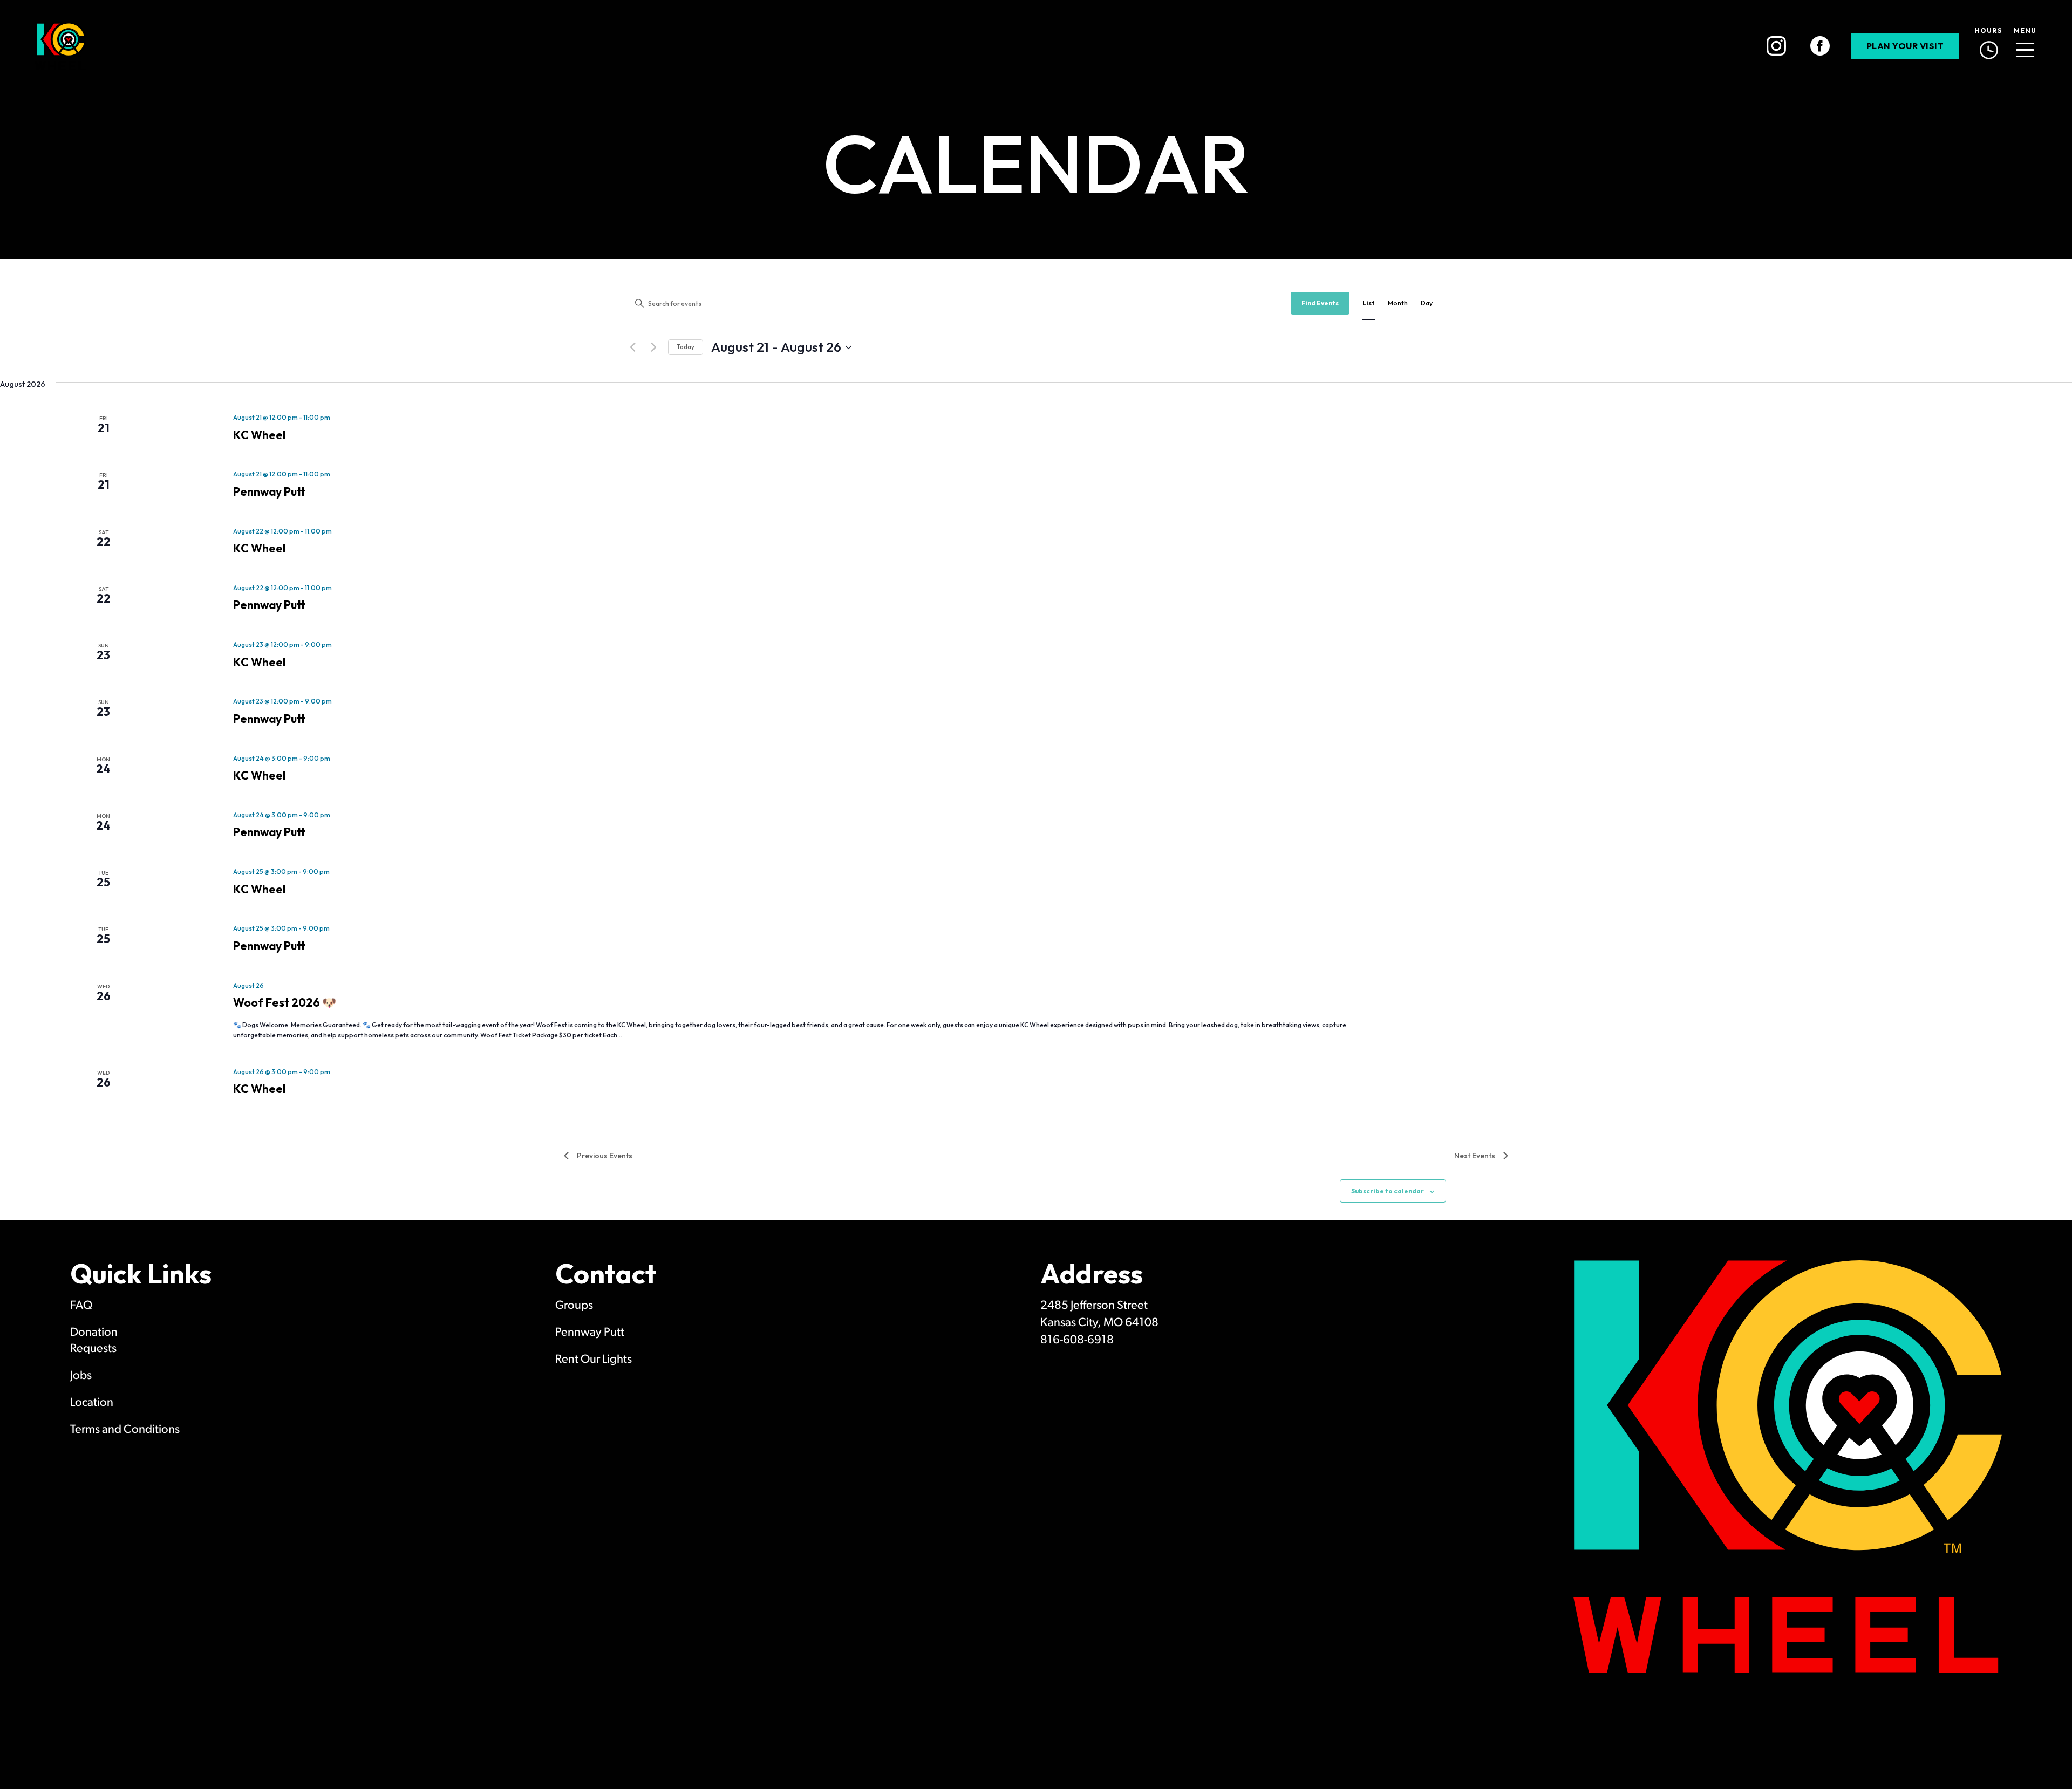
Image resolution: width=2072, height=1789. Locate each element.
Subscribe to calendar (1388, 1191)
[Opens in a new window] (1776, 46)
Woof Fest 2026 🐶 (285, 1002)
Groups (574, 1306)
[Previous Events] (632, 347)
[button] (2025, 46)
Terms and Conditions (125, 1430)
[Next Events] (653, 347)
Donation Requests (94, 1341)
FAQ (81, 1306)
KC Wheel (259, 435)
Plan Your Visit (1905, 46)
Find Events (1320, 303)
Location (92, 1403)
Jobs (81, 1376)
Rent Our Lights (594, 1360)
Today (686, 347)
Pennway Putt (269, 491)
